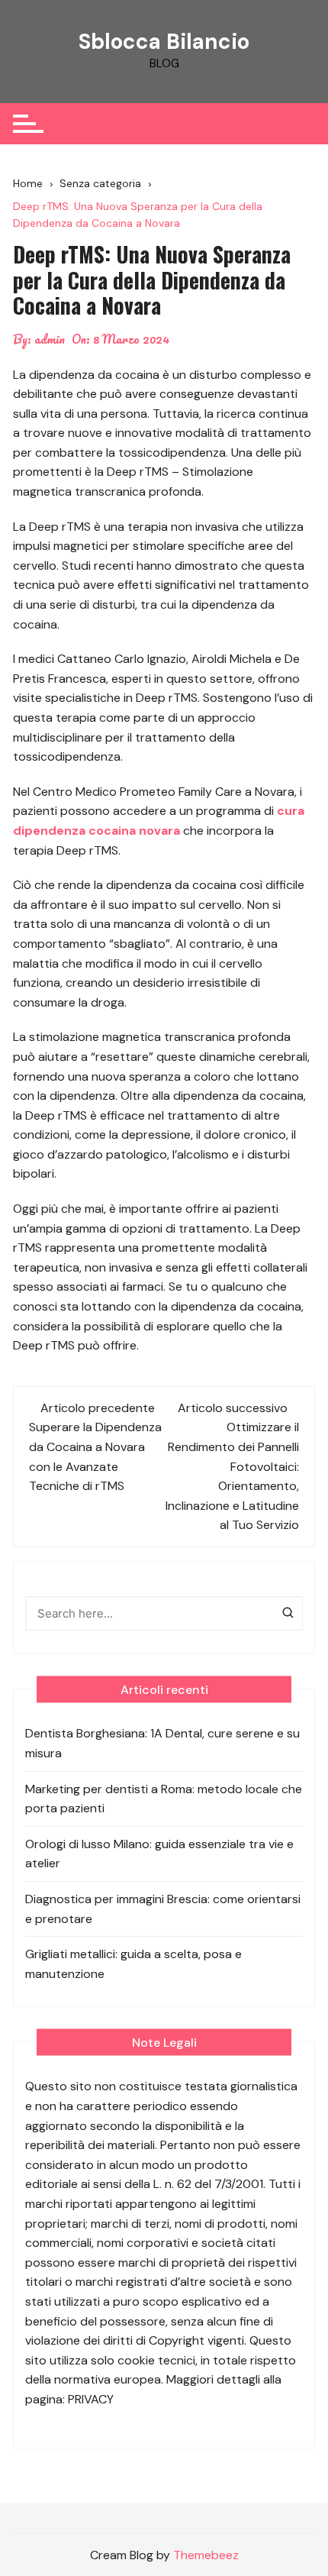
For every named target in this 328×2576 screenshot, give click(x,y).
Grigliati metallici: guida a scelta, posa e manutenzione (133, 1964)
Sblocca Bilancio (164, 42)
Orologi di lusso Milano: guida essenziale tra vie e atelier (159, 1854)
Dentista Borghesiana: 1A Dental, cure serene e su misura (162, 1743)
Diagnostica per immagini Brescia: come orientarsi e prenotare (163, 1909)
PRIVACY (91, 2399)
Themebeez (206, 2555)
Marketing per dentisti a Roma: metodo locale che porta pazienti (164, 1799)
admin (50, 339)
